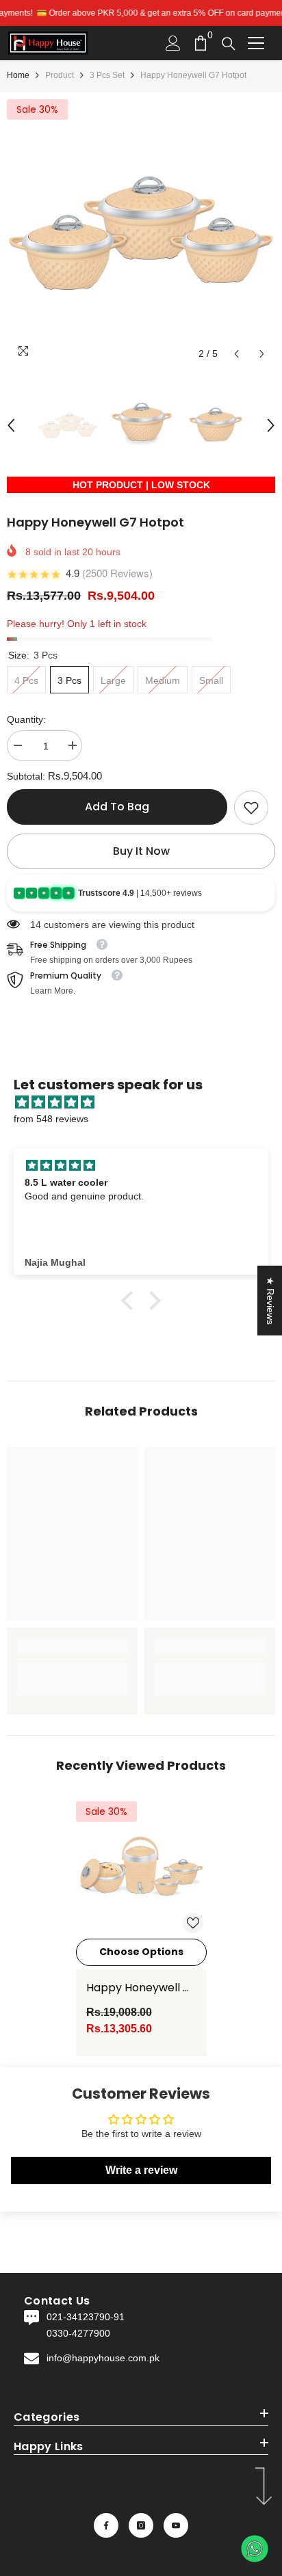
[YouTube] (176, 2525)
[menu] (256, 43)
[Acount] (173, 43)
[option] (141, 233)
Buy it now (141, 851)
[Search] (229, 44)
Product (60, 75)
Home (18, 75)
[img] (148, 1102)
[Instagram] (141, 2525)
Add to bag (117, 807)
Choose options (141, 1952)
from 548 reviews (51, 1119)
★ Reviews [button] (270, 1300)
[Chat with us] (255, 2549)
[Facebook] (106, 2525)
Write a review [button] (141, 2170)
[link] (251, 808)
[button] (236, 354)
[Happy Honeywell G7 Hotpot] (141, 1867)
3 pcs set (107, 75)
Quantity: (26, 719)
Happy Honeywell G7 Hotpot (141, 1988)
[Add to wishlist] (193, 1923)
